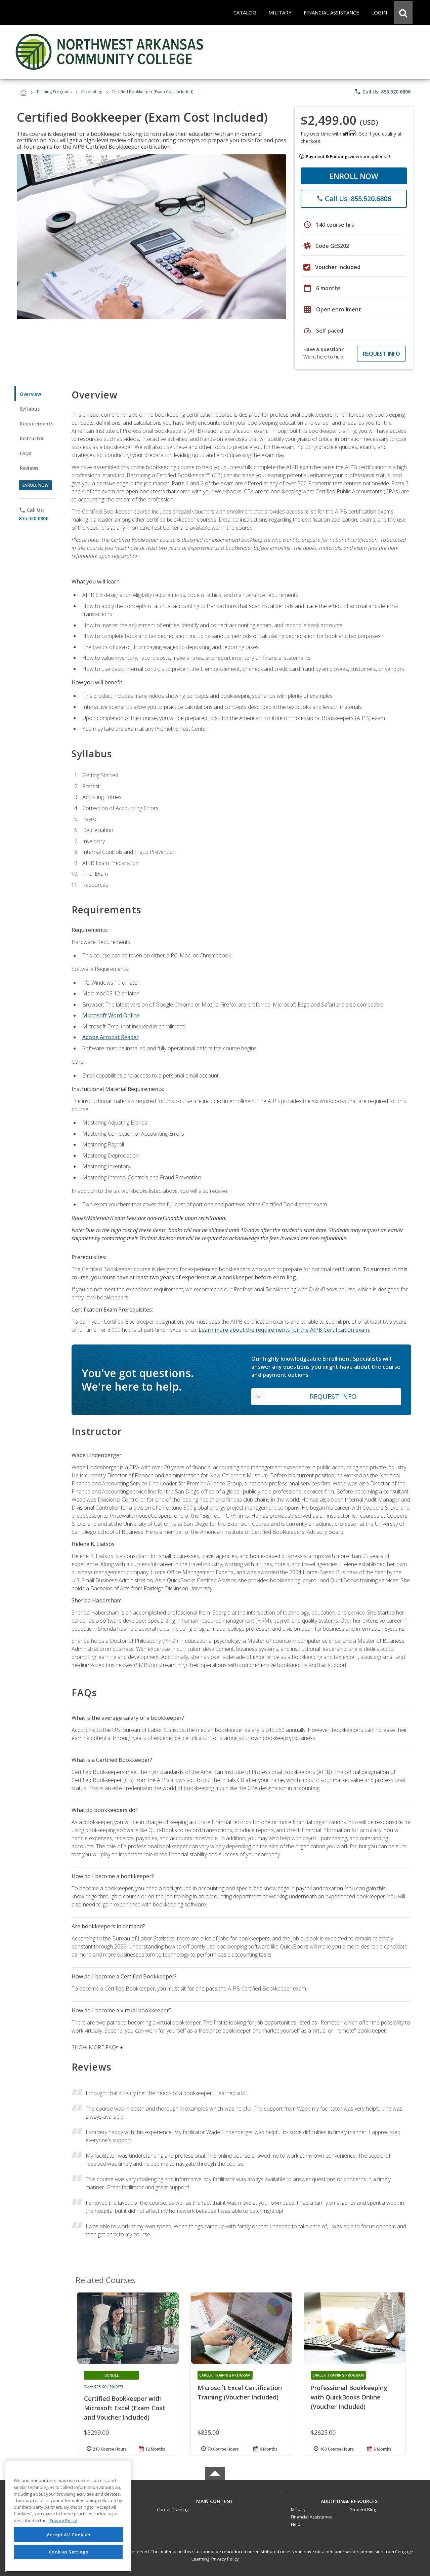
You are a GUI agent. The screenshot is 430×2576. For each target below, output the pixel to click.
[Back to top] (215, 2499)
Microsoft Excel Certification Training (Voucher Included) (240, 2392)
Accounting (92, 92)
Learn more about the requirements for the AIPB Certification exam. (284, 1330)
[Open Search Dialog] (403, 12)
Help (296, 2524)
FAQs (26, 453)
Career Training (173, 2509)
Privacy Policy (225, 2559)
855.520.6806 (34, 518)
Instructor (32, 438)
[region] (68, 2516)
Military (298, 2509)
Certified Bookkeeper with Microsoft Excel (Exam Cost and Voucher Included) (124, 2408)
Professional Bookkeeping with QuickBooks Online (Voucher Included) (349, 2397)
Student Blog (363, 2509)
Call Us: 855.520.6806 (382, 91)
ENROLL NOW (354, 176)
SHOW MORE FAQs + (97, 2047)
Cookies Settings (69, 2552)
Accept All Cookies (69, 2535)
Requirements (37, 424)
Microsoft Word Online (111, 1015)
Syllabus (30, 409)
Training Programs (54, 92)
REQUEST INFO (381, 354)
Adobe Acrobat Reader (111, 1037)
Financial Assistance (311, 2517)
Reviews (29, 468)
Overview (30, 394)
